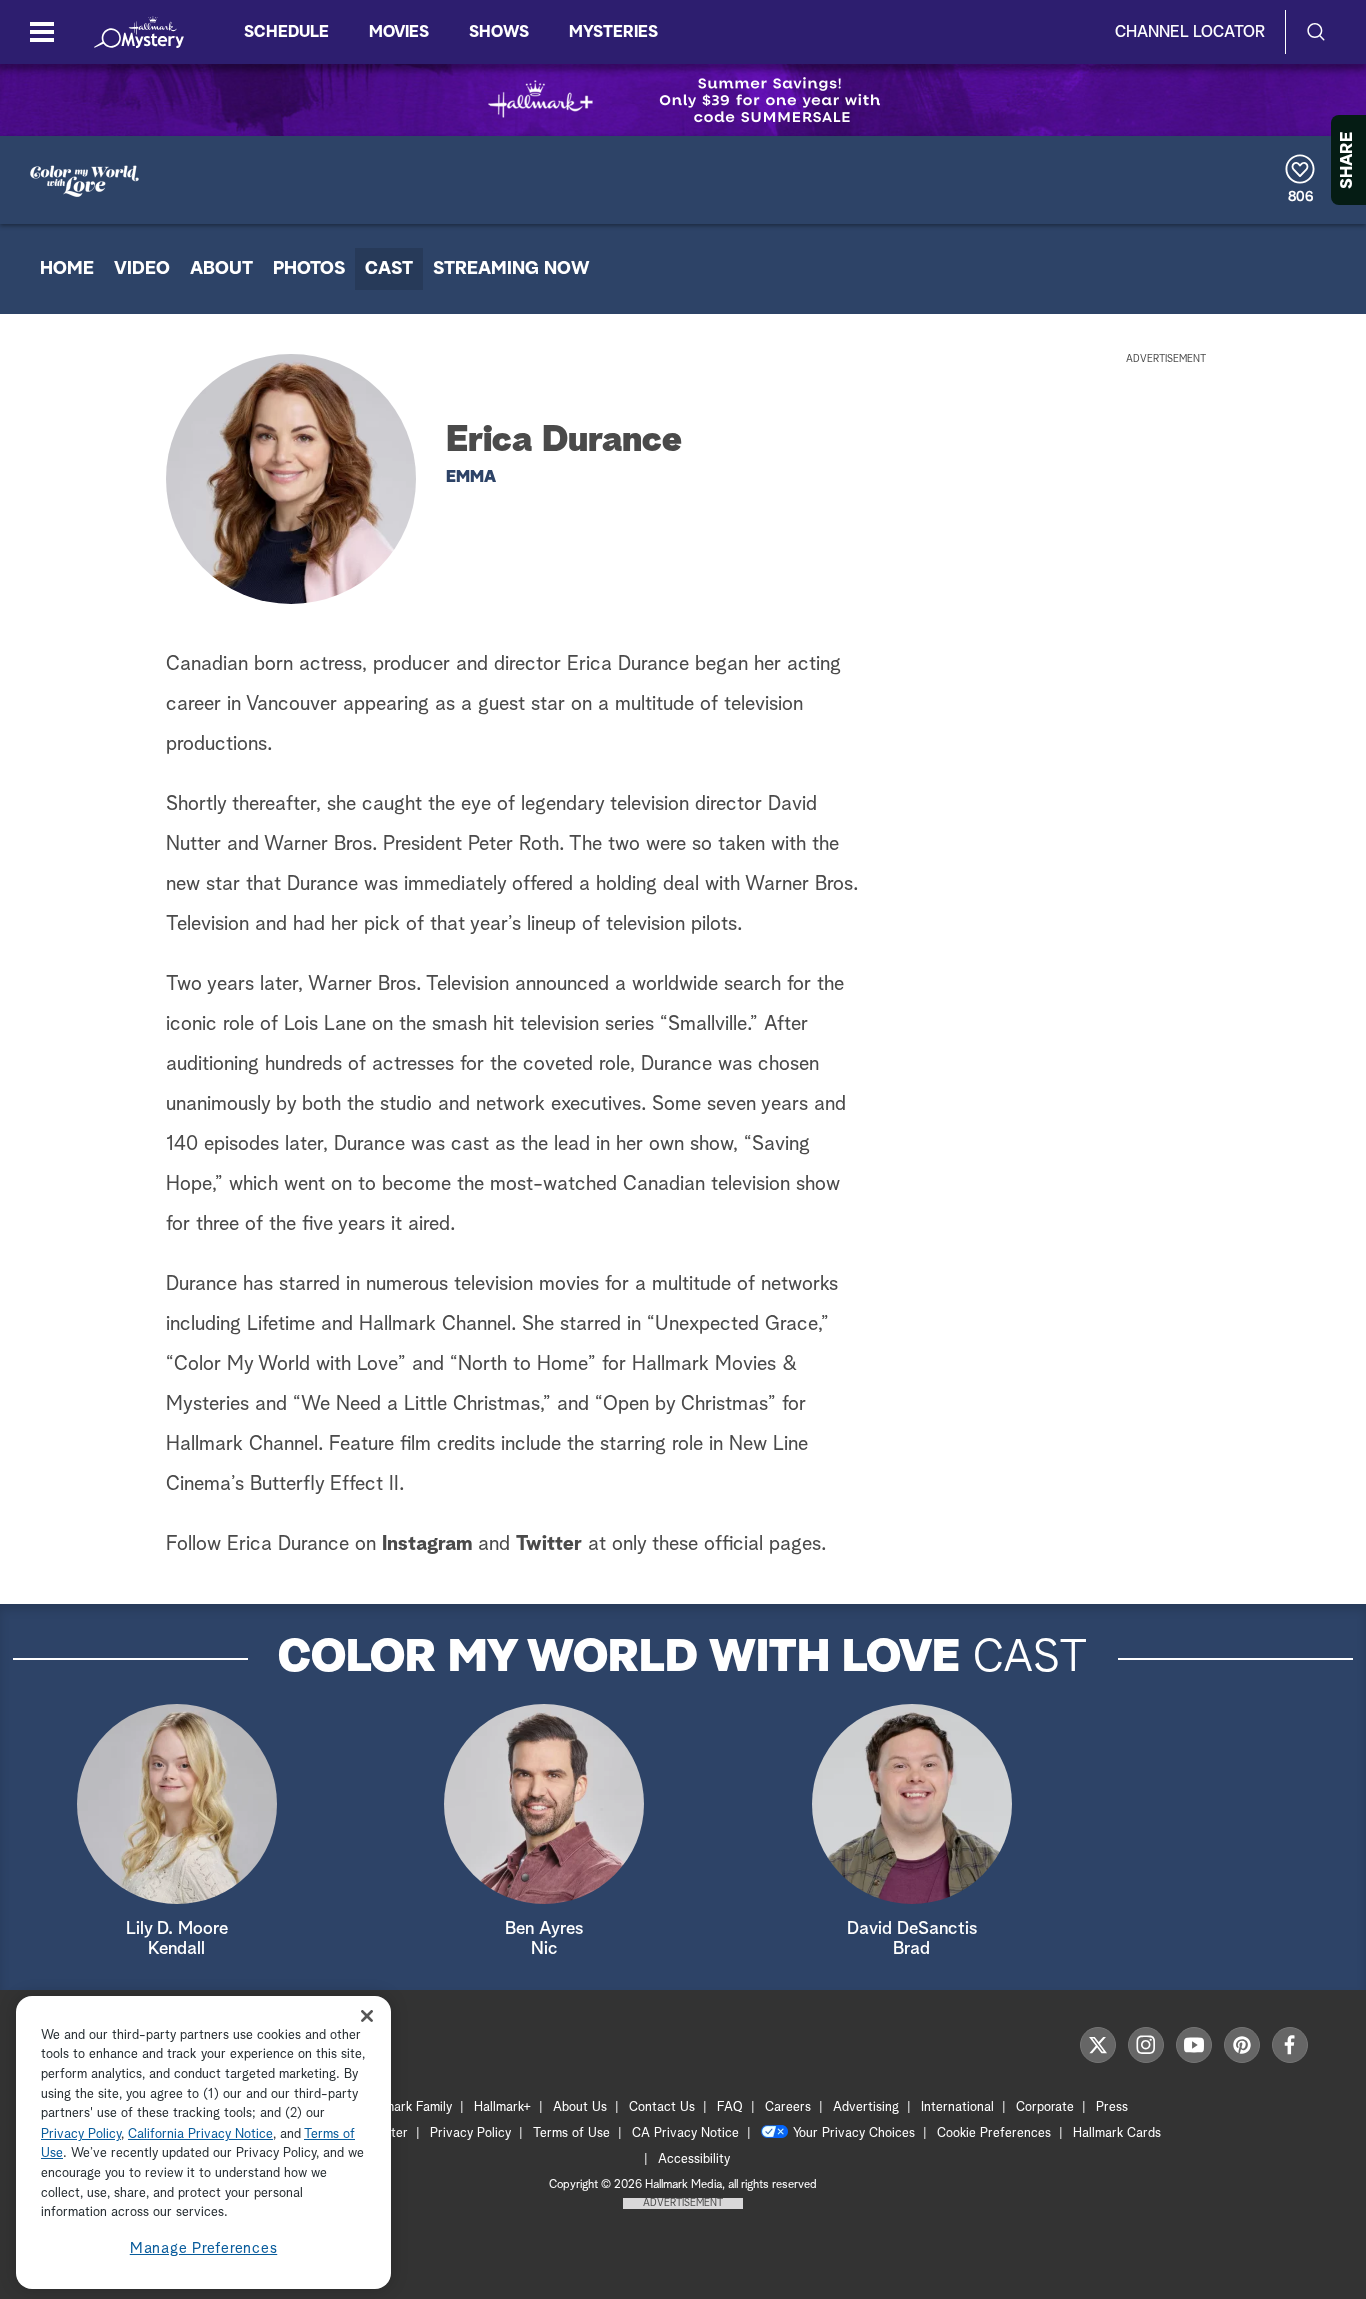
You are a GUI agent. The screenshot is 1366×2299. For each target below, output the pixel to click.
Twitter (549, 1544)
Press (1112, 2107)
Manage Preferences (204, 2248)
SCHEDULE (286, 32)
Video (142, 269)
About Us (580, 2107)
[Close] (367, 2016)
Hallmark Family (407, 2107)
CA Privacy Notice (685, 2133)
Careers (788, 2107)
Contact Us (662, 2107)
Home (67, 269)
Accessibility (694, 2159)
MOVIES (399, 32)
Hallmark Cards (1117, 2133)
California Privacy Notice (200, 2134)
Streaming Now (511, 269)
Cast (389, 269)
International (957, 2107)
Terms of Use (571, 2133)
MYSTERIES (613, 32)
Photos (309, 269)
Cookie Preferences (994, 2133)
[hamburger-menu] (42, 32)
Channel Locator (1190, 32)
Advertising (866, 2107)
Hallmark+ (502, 2107)
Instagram (427, 1544)
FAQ (730, 2107)
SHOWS (499, 32)
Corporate (1045, 2107)
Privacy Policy (470, 2133)
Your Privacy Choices (854, 2133)
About (221, 269)
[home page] (139, 32)
